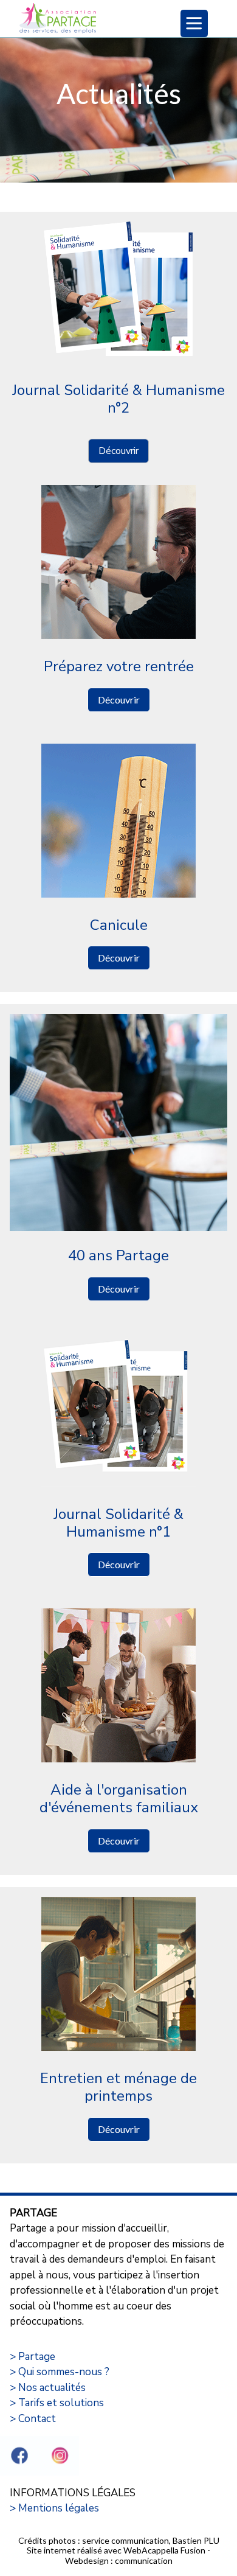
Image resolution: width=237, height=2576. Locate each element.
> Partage (33, 2357)
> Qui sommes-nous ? (60, 2372)
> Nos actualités (48, 2388)
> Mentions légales (54, 2508)
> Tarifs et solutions (57, 2403)
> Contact (33, 2419)
